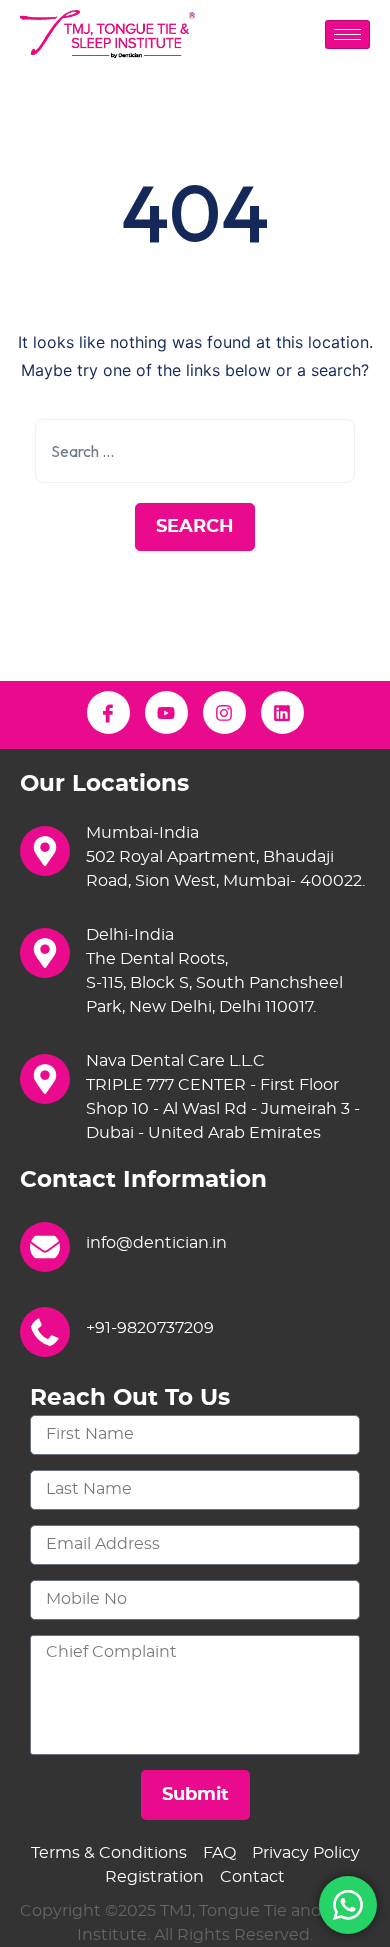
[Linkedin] (282, 712)
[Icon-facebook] (108, 712)
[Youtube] (166, 712)
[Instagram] (224, 712)
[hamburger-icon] (347, 34)
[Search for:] (195, 451)
